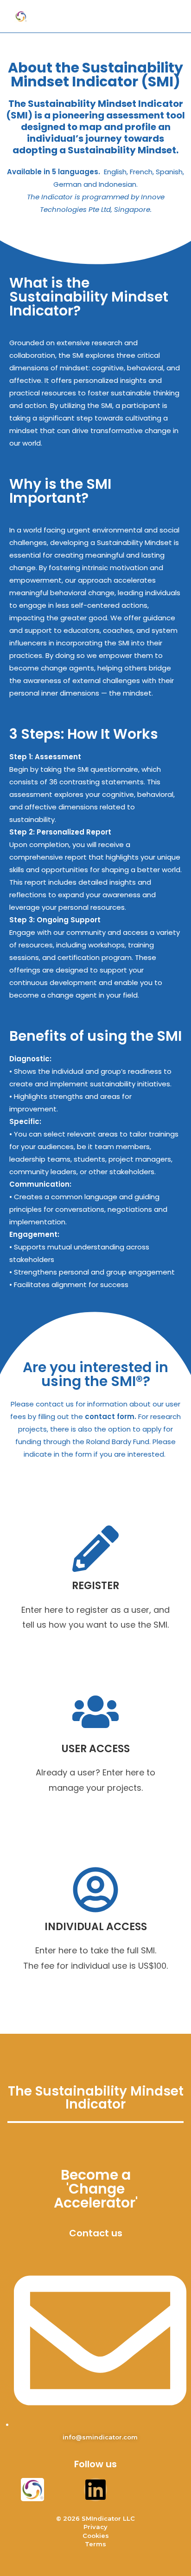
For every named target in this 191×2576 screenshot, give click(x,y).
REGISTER (95, 1586)
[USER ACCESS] (95, 1712)
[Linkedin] (95, 2490)
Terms (95, 2544)
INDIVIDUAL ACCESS (96, 1927)
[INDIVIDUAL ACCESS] (95, 1890)
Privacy (95, 2527)
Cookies (96, 2536)
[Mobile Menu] (158, 16)
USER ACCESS (96, 1749)
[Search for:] (171, 16)
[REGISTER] (95, 1549)
